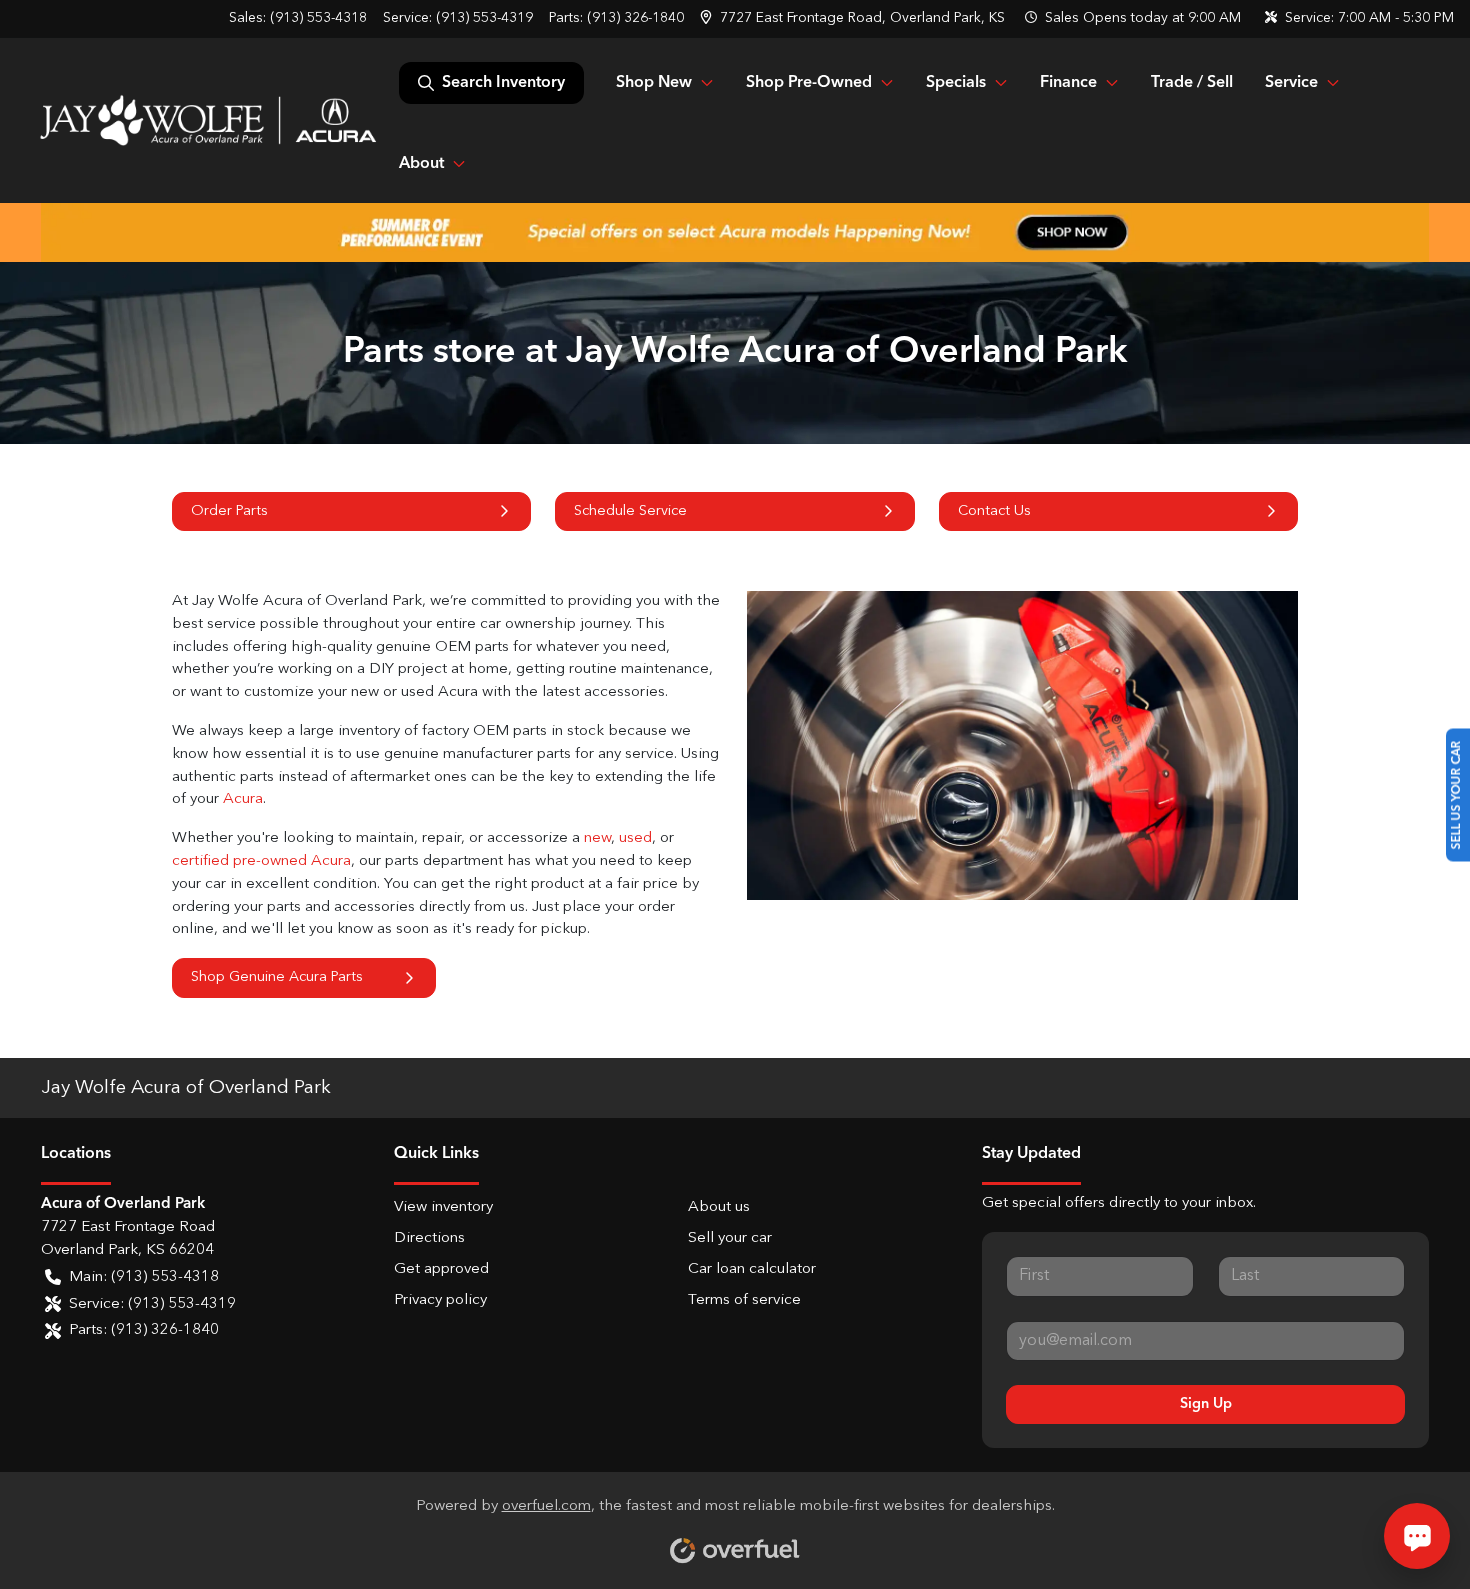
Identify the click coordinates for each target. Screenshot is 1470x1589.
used (635, 838)
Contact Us (994, 511)
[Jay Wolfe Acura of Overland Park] (207, 120)
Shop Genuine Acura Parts (277, 977)
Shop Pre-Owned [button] (809, 83)
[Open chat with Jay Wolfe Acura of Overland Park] (1417, 1536)
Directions (429, 1238)
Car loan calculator (752, 1269)
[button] (854, 18)
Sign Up (1206, 1404)
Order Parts (229, 511)
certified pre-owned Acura (261, 861)
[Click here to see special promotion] (735, 232)
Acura (243, 799)
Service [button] (1291, 83)
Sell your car (730, 1238)
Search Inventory (503, 83)
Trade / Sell (1192, 83)
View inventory (443, 1207)
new (597, 838)
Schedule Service (630, 511)
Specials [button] (956, 83)
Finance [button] (1068, 83)
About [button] (421, 164)
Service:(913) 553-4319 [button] (152, 1304)
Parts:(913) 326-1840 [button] (144, 1330)
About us (719, 1207)
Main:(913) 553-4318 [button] (144, 1277)
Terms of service (744, 1300)
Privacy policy (440, 1300)
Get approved (441, 1269)
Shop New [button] (654, 83)
